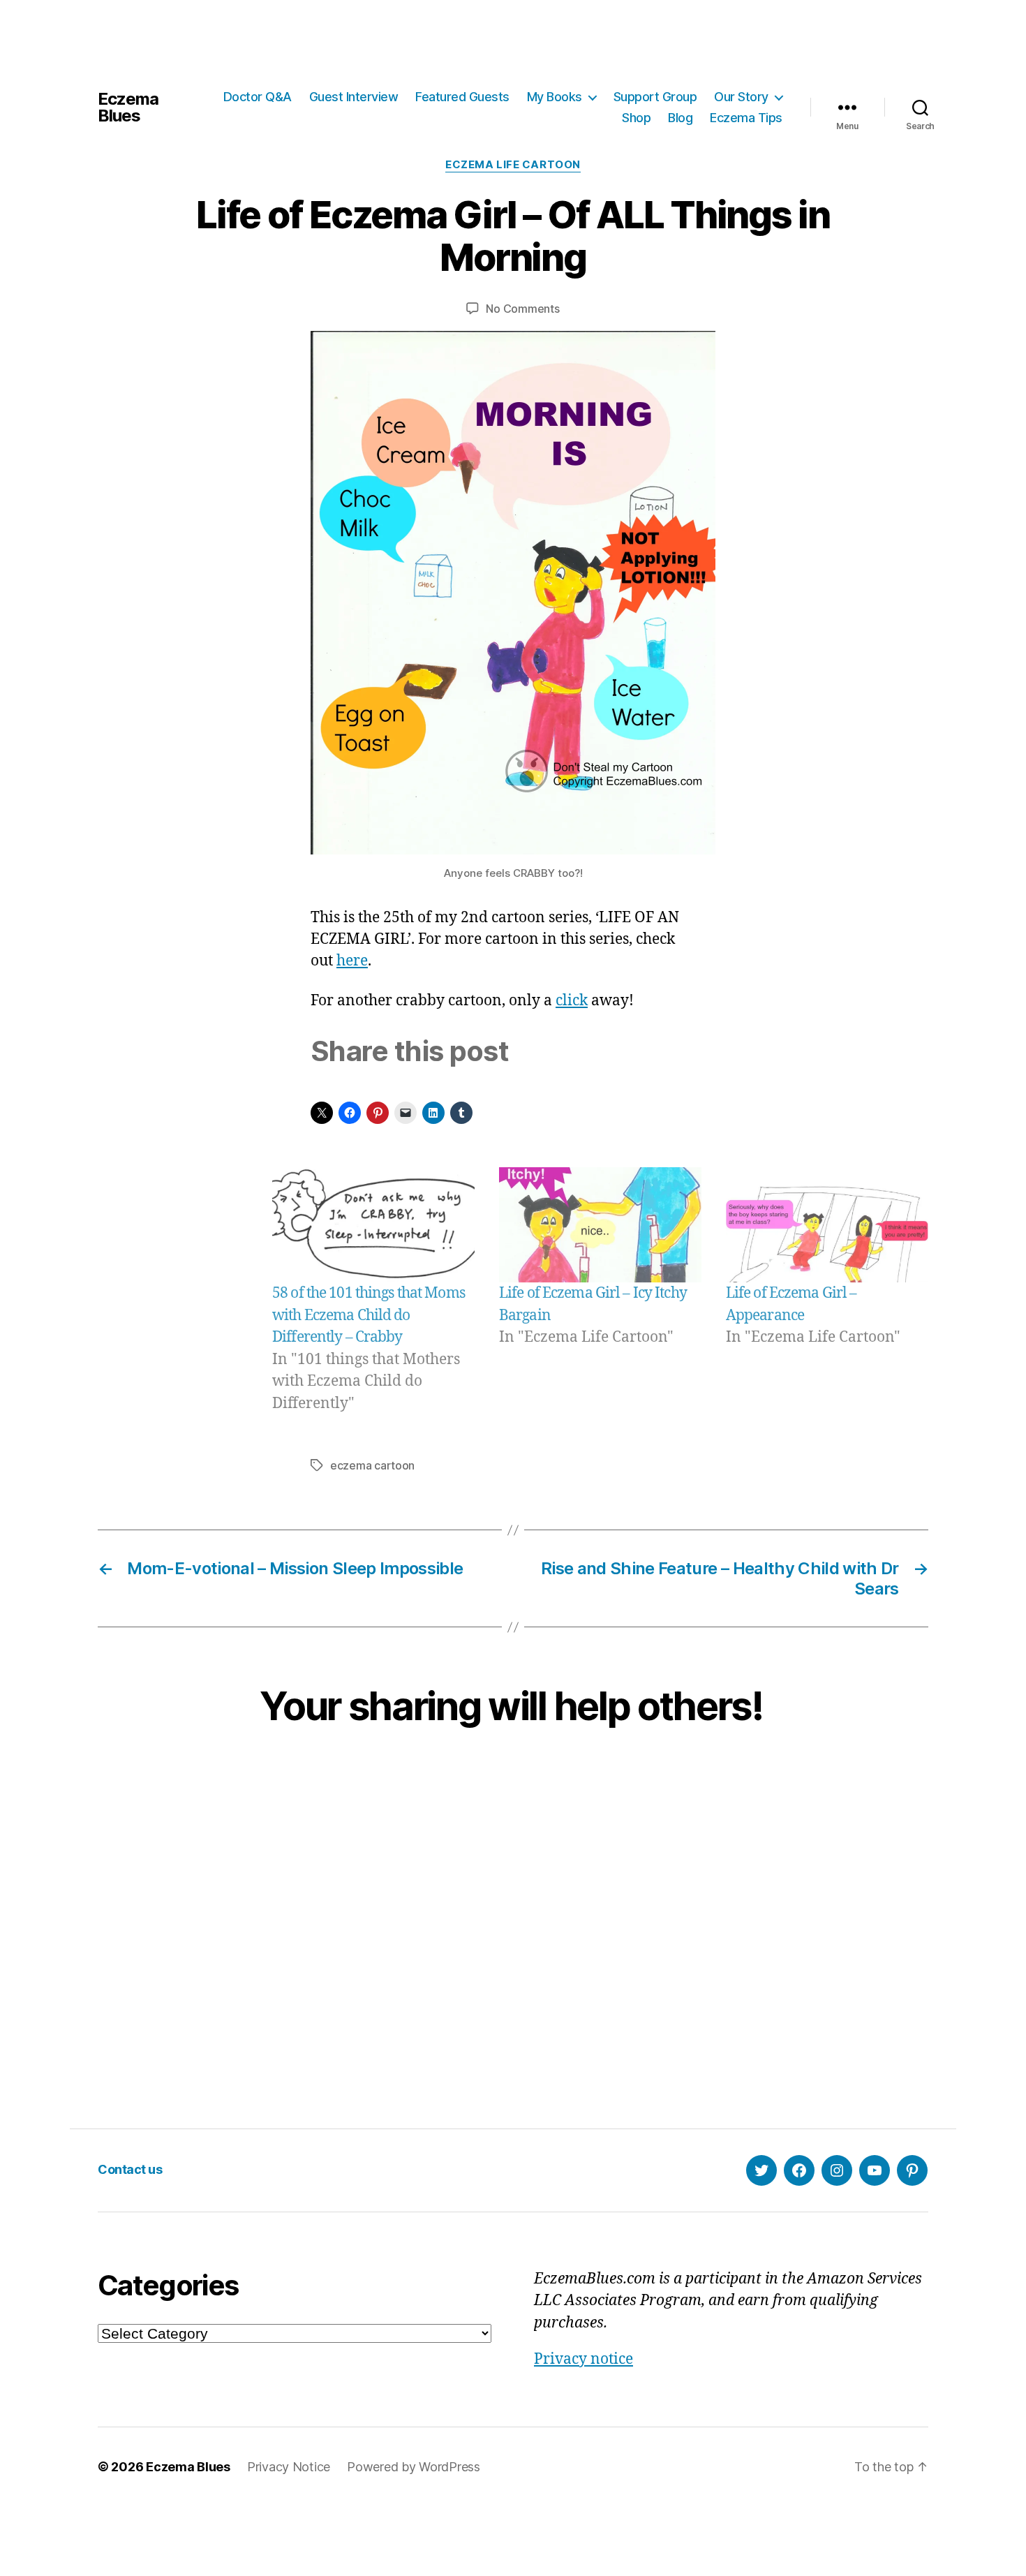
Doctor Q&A (258, 97)
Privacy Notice (289, 2467)
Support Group (655, 97)
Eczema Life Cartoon (513, 165)
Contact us (130, 2169)
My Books (555, 97)
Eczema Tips (746, 118)
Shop (636, 118)
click (572, 1001)
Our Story (741, 97)
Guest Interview (354, 97)
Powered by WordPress (414, 2467)
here (352, 961)
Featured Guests (462, 97)
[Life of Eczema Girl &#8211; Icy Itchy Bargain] (600, 1225)
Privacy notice (583, 2359)
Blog (680, 118)
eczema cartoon (372, 1465)
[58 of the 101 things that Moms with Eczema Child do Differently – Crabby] (373, 1225)
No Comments (522, 309)
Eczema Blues (128, 108)
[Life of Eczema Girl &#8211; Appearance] (827, 1225)
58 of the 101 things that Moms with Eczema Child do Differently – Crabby (369, 1315)
